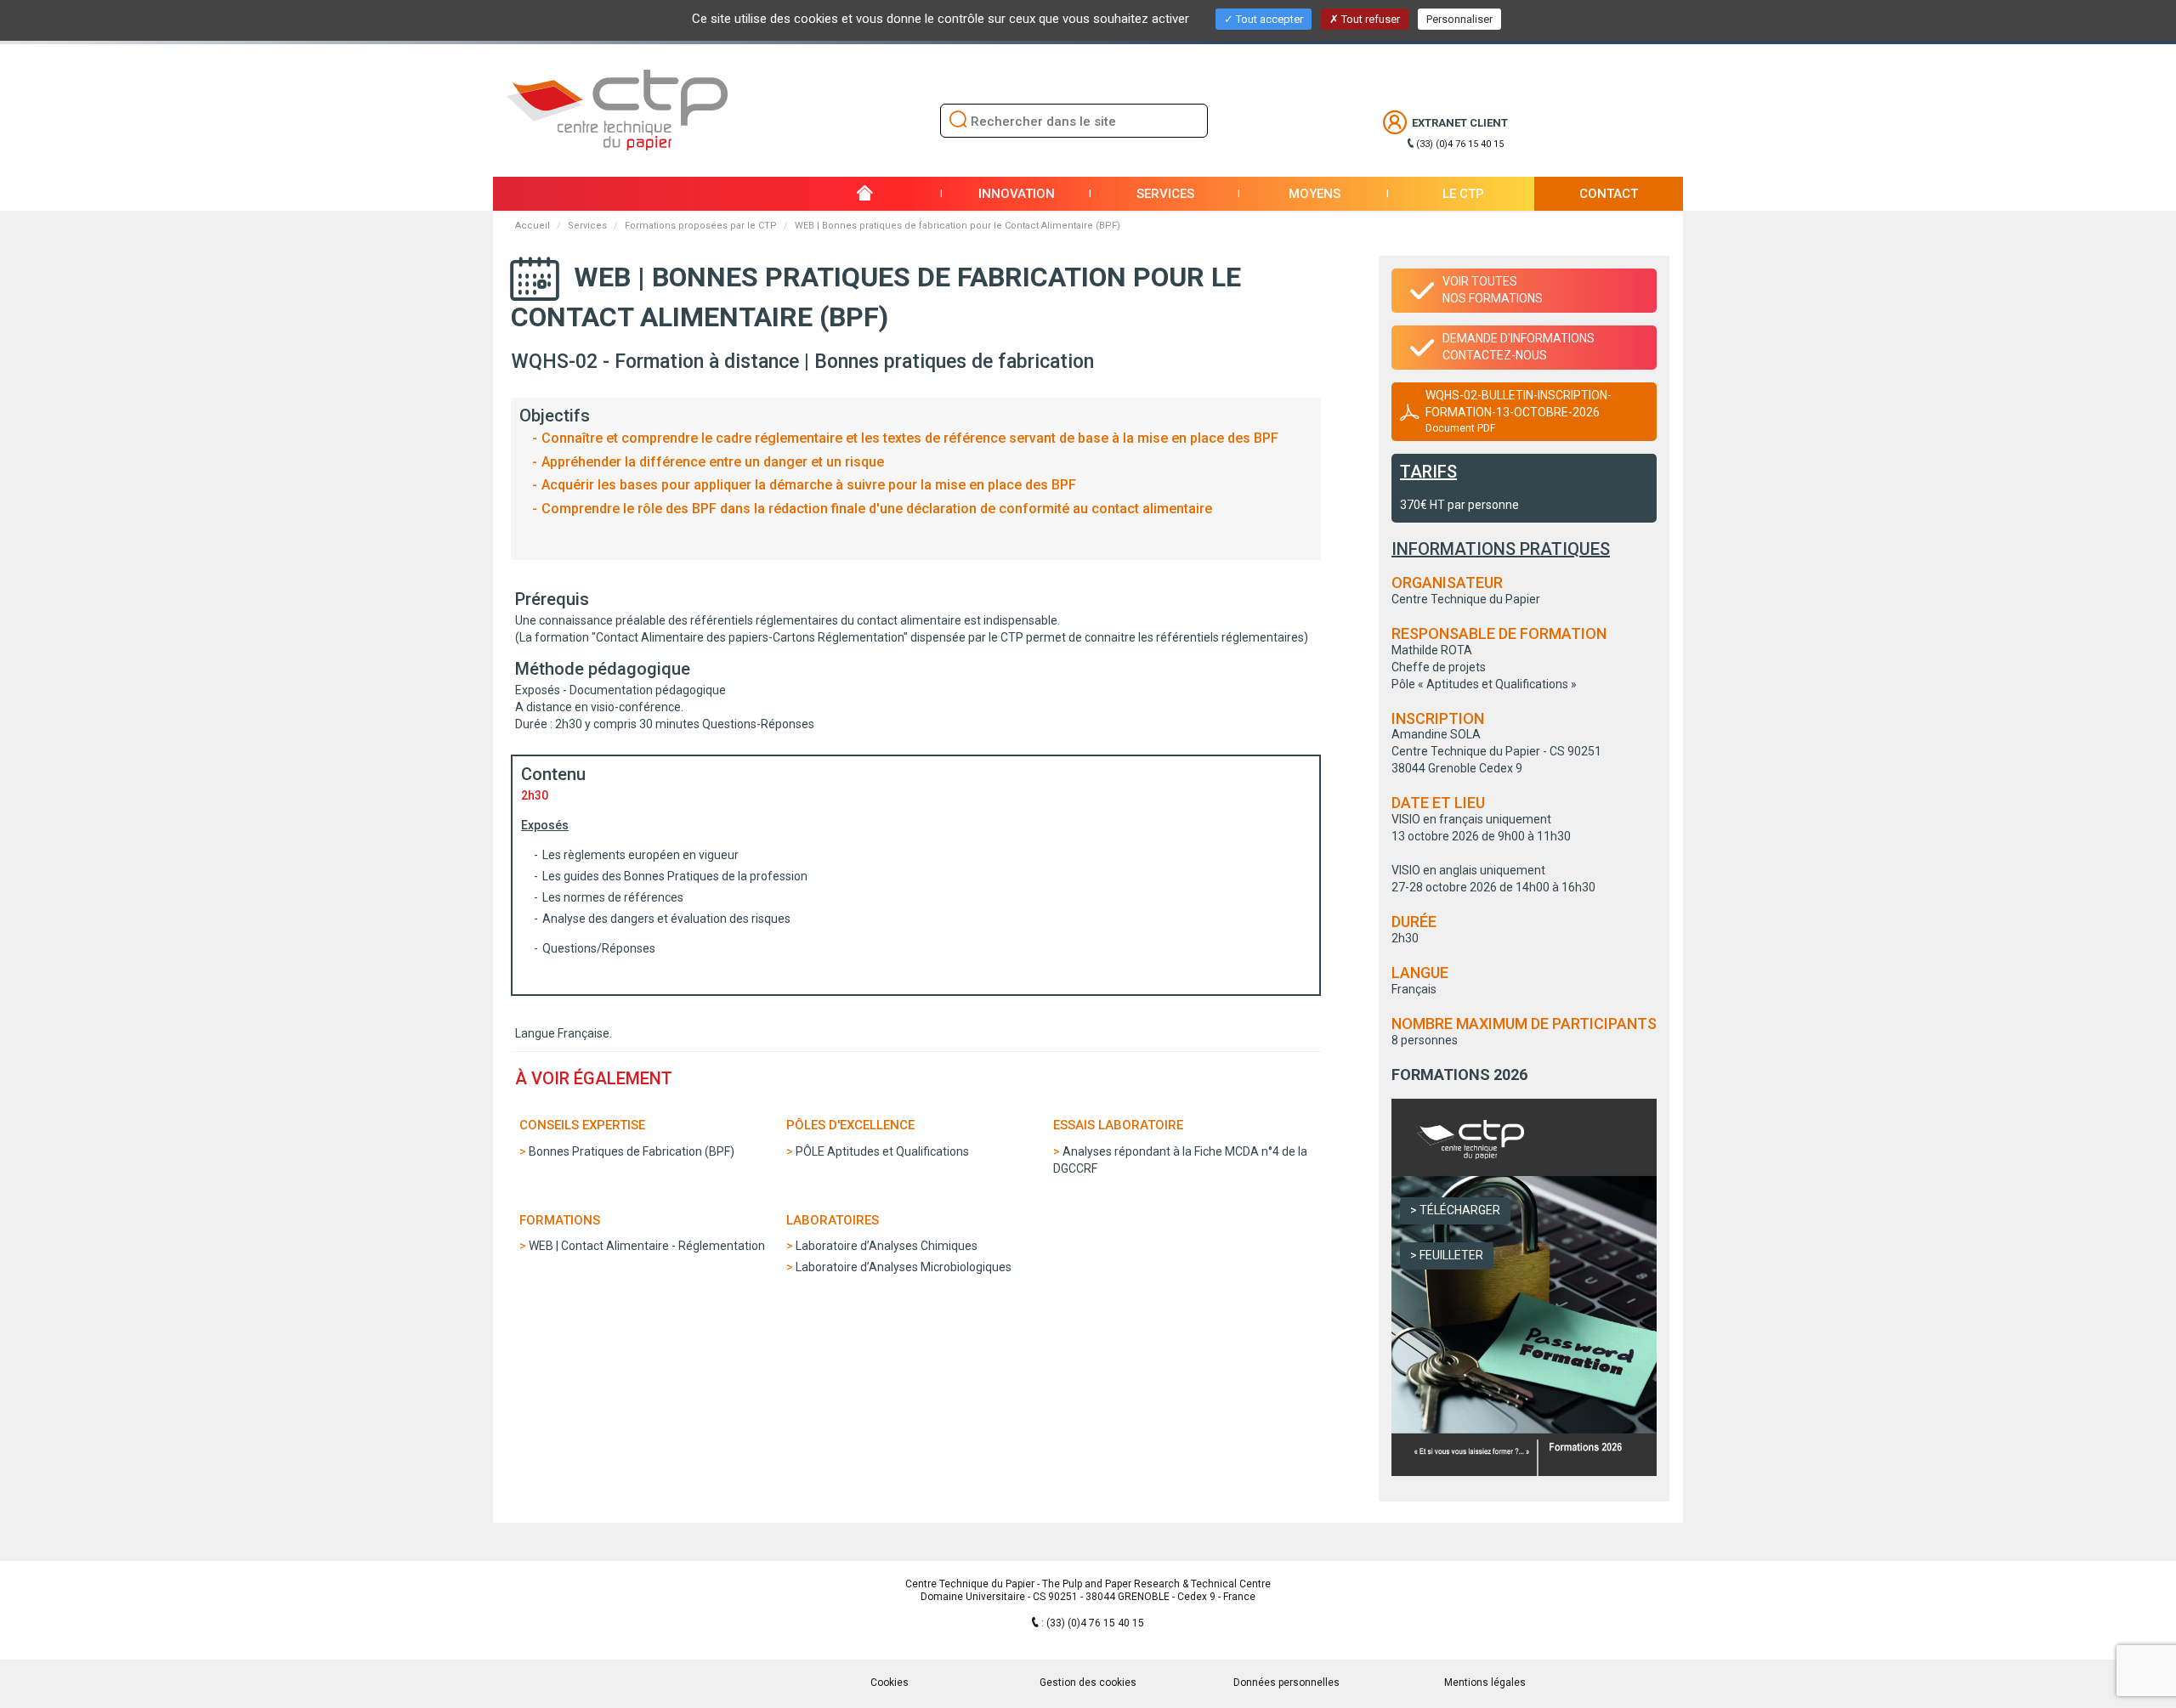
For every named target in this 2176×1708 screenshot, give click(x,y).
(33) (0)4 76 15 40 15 (1460, 144)
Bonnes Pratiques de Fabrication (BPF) (632, 1151)
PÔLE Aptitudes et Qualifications (882, 1151)
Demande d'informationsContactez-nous (1519, 347)
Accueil (533, 226)
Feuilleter (1451, 1255)
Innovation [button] (1017, 194)
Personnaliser (1459, 19)
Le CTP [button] (1463, 194)
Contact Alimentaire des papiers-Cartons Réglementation (750, 637)
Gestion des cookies (1088, 1683)
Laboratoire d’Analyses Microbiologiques (904, 1267)
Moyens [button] (1315, 194)
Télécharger (1460, 1210)
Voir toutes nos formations (1493, 290)
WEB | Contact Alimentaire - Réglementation (647, 1246)
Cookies (890, 1683)
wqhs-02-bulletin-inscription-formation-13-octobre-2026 (1519, 411)
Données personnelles (1286, 1683)
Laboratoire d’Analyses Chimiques (887, 1246)
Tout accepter (1268, 19)
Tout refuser (1369, 19)
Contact (1609, 194)
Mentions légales (1485, 1683)
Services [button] (1165, 194)
